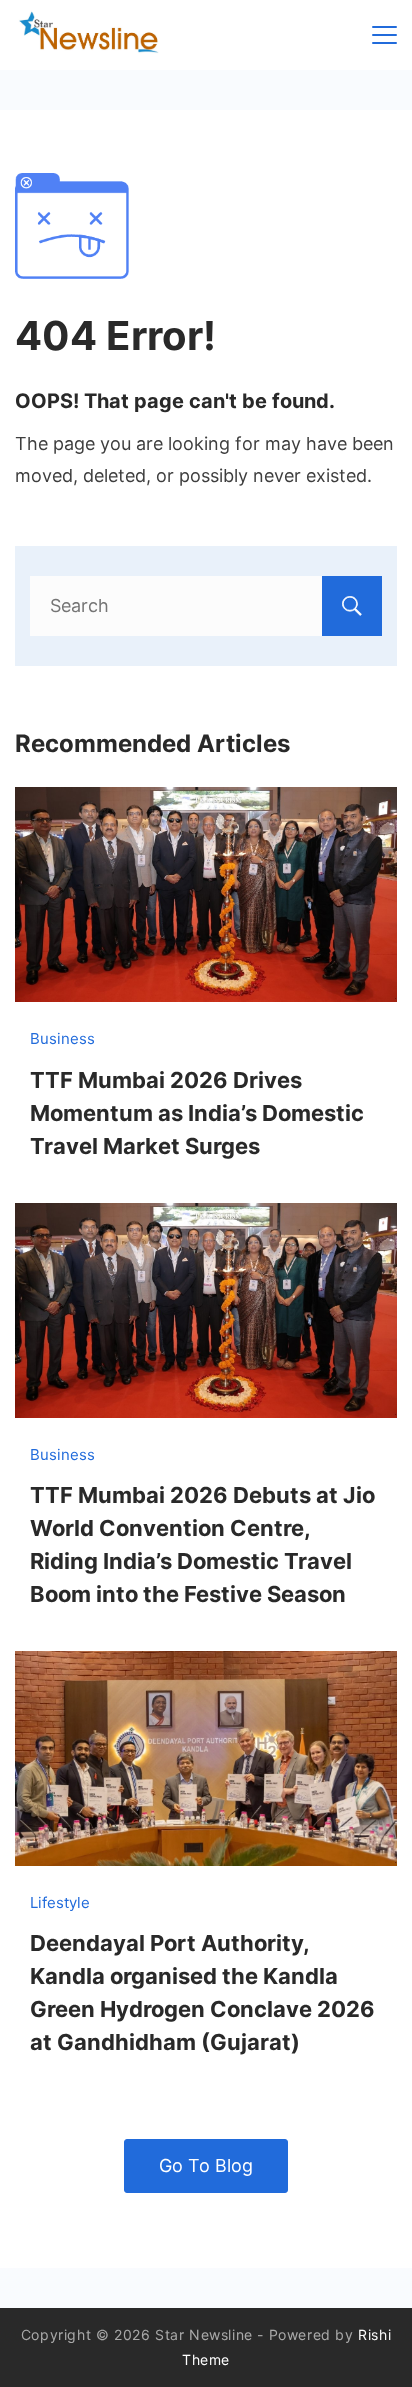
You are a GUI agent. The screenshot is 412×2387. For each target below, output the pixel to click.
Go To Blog (206, 2165)
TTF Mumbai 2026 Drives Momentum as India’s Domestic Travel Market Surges (197, 1113)
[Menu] (384, 35)
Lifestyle (60, 1902)
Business (62, 1038)
